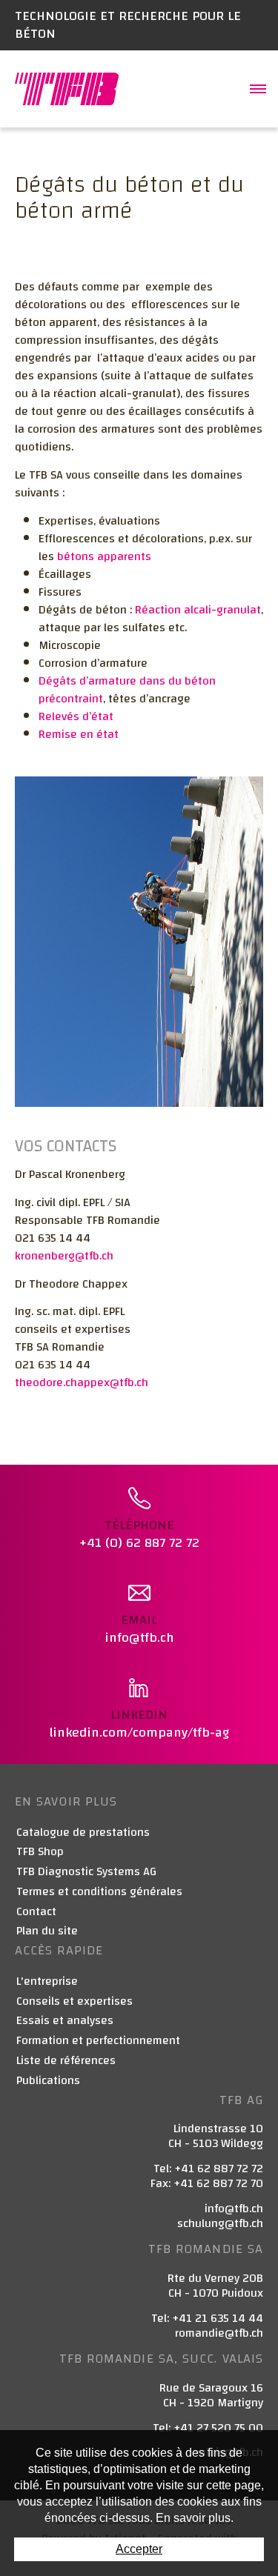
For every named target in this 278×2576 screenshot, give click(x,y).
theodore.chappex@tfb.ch (82, 1382)
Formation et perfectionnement (98, 2041)
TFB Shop (40, 1852)
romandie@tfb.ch (219, 2333)
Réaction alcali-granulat (198, 610)
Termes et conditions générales (99, 1892)
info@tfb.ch (234, 2209)
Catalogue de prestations (83, 1833)
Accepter (139, 2549)
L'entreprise (47, 1981)
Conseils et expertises (75, 2001)
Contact (36, 1912)
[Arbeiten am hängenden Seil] (139, 941)
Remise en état (79, 734)
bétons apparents (104, 556)
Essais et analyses (65, 2021)
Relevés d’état (76, 716)
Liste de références (66, 2061)
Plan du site (47, 1931)
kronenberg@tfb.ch (64, 1256)
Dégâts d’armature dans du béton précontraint (127, 690)
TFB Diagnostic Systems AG (86, 1872)
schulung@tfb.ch (220, 2223)
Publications (48, 2081)
